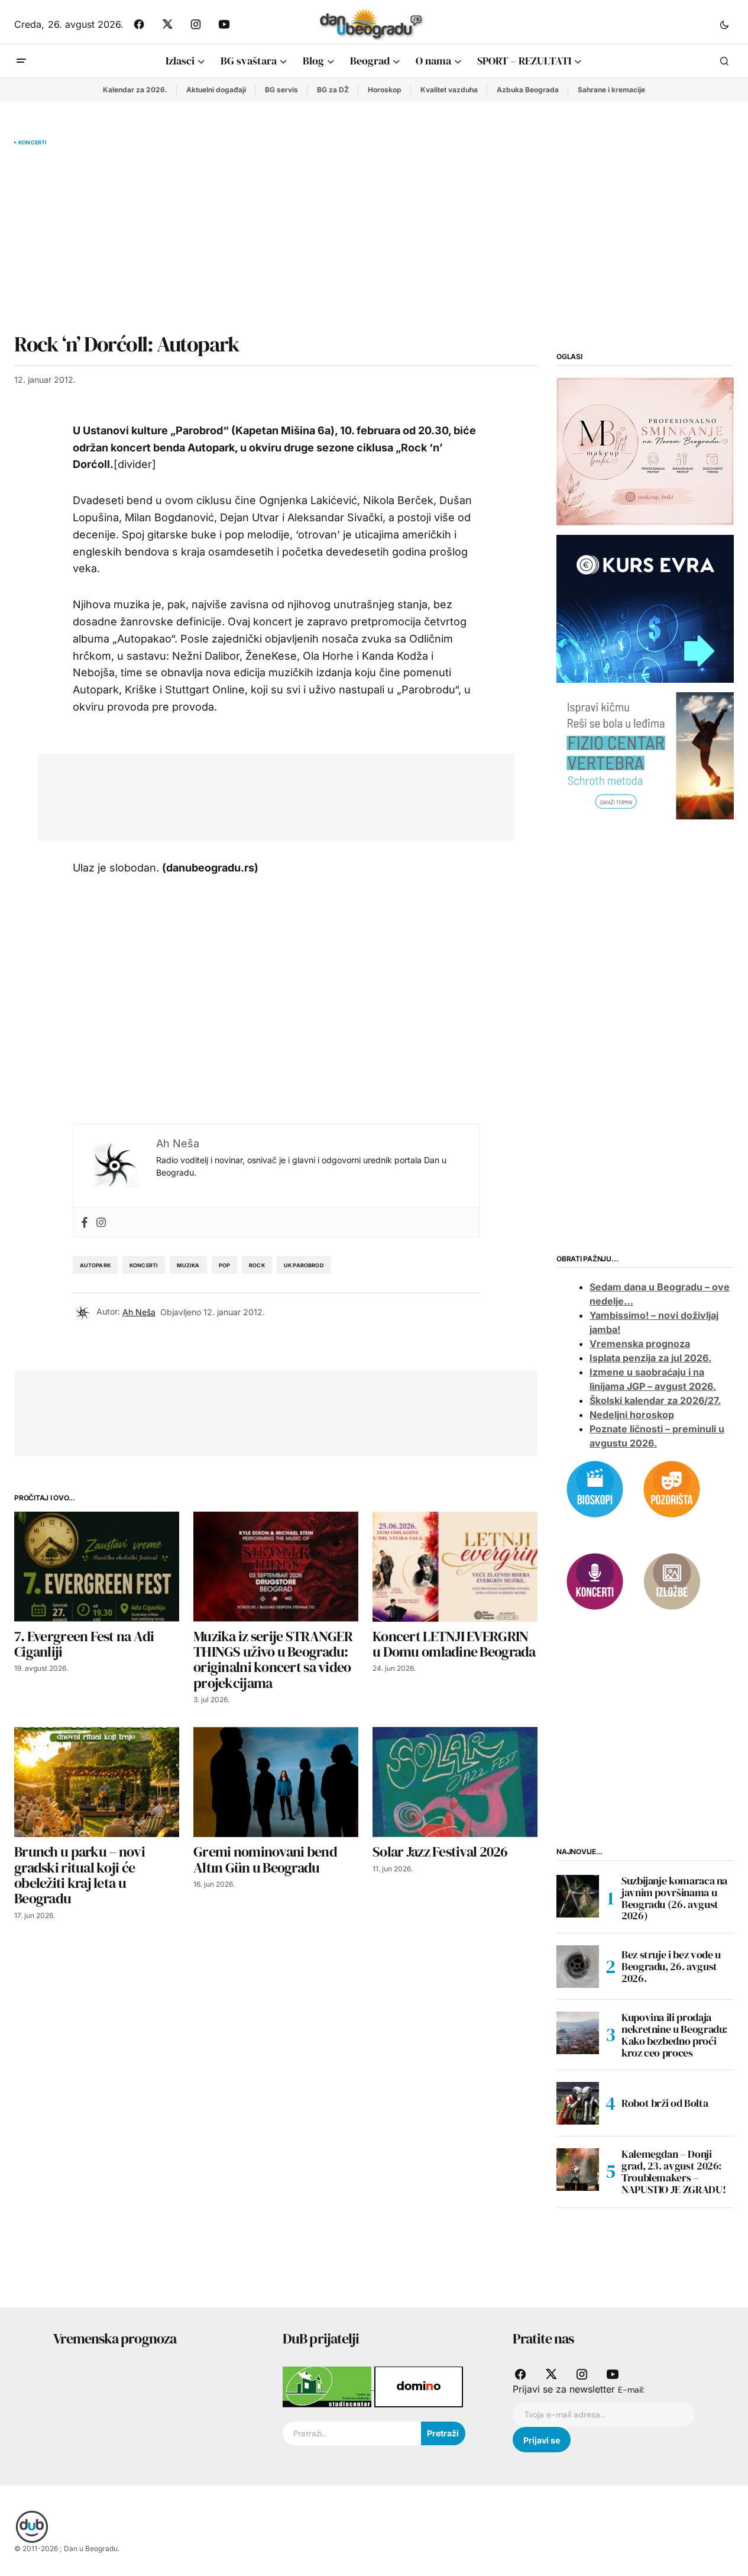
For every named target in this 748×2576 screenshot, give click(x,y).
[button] (724, 24)
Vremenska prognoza (640, 1344)
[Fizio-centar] (645, 755)
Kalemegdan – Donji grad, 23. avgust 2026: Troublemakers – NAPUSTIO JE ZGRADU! (673, 2172)
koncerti (144, 1265)
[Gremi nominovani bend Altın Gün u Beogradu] (276, 1782)
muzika (188, 1265)
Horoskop (385, 90)
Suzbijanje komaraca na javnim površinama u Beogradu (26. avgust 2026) (674, 1898)
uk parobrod (304, 1265)
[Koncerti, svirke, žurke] (595, 1580)
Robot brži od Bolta (665, 2103)
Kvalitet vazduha (449, 90)
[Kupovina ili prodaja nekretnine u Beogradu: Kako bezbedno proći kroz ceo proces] (578, 2033)
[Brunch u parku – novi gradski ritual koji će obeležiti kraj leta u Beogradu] (97, 1782)
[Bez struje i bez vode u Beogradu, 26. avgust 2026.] (578, 1967)
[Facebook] (85, 1222)
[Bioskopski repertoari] (595, 1488)
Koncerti (33, 143)
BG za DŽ (333, 90)
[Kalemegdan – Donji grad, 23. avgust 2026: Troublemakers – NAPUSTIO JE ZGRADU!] (578, 2170)
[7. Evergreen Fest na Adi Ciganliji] (97, 1567)
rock (257, 1265)
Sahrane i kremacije (611, 90)
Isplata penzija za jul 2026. (650, 1358)
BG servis (281, 90)
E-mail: (631, 2390)
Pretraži (443, 2433)
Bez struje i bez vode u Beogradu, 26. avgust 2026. (671, 1966)
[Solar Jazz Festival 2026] (455, 1782)
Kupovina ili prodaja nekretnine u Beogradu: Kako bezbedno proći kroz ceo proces (674, 2035)
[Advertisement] (276, 239)
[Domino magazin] (419, 2386)
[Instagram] (101, 1222)
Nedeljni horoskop (632, 1415)
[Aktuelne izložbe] (672, 1580)
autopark (95, 1265)
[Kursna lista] (645, 451)
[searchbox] (352, 2433)
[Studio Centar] (328, 2386)
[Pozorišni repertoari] (672, 1488)
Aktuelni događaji (216, 90)
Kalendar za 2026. (135, 90)
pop (225, 1265)
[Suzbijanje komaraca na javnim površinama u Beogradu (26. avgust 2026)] (578, 1896)
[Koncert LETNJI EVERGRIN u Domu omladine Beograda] (455, 1567)
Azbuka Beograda (528, 90)
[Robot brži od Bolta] (578, 2103)
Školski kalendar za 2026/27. (655, 1400)
